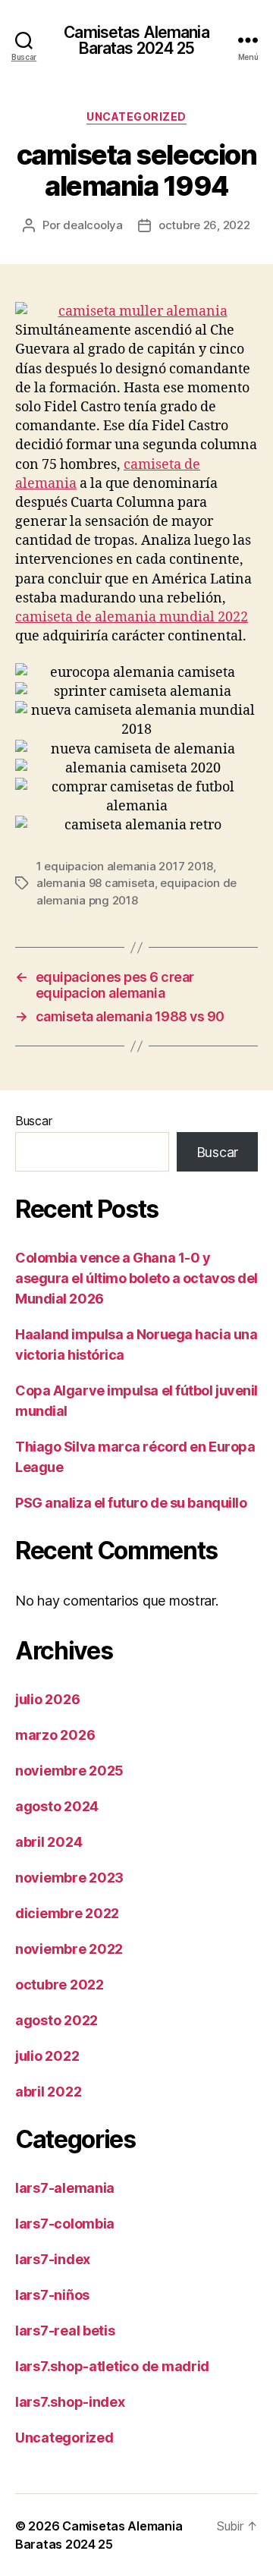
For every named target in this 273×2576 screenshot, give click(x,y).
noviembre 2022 (69, 1949)
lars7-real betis (65, 2331)
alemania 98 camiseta (96, 883)
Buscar (33, 1121)
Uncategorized (136, 116)
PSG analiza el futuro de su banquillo (131, 1503)
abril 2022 (48, 2092)
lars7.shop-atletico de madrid (112, 2366)
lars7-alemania (65, 2188)
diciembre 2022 (67, 1913)
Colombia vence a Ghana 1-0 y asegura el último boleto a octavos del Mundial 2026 (136, 1278)
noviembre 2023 (69, 1878)
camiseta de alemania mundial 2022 (132, 617)
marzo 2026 (55, 1735)
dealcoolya (93, 225)
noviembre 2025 (69, 1771)
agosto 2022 (56, 2020)
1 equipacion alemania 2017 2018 (125, 866)
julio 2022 (47, 2056)
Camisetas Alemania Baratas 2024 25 (136, 40)
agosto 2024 (57, 1806)
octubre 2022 (60, 1985)
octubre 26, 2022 (204, 225)
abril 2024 (49, 1842)
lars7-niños (52, 2295)
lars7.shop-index (70, 2402)
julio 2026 (47, 1699)
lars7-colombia (65, 2224)
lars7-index (53, 2259)
